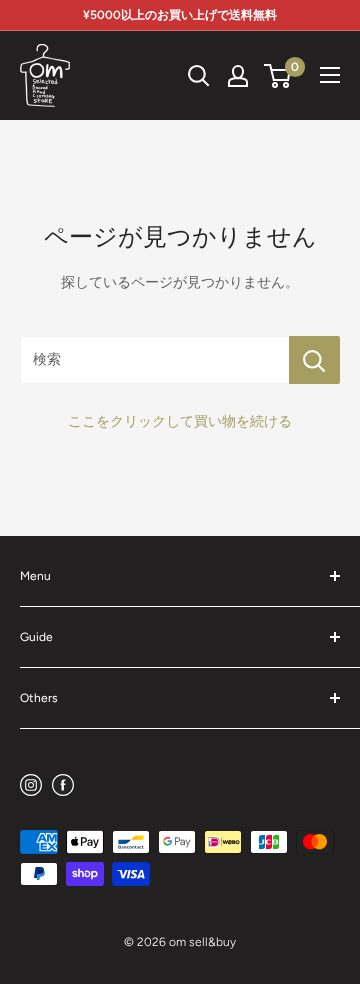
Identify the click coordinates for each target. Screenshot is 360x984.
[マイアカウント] (238, 76)
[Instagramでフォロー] (31, 784)
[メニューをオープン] (330, 75)
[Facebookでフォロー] (63, 784)
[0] (278, 76)
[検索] (314, 360)
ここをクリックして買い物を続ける (180, 421)
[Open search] (199, 76)
